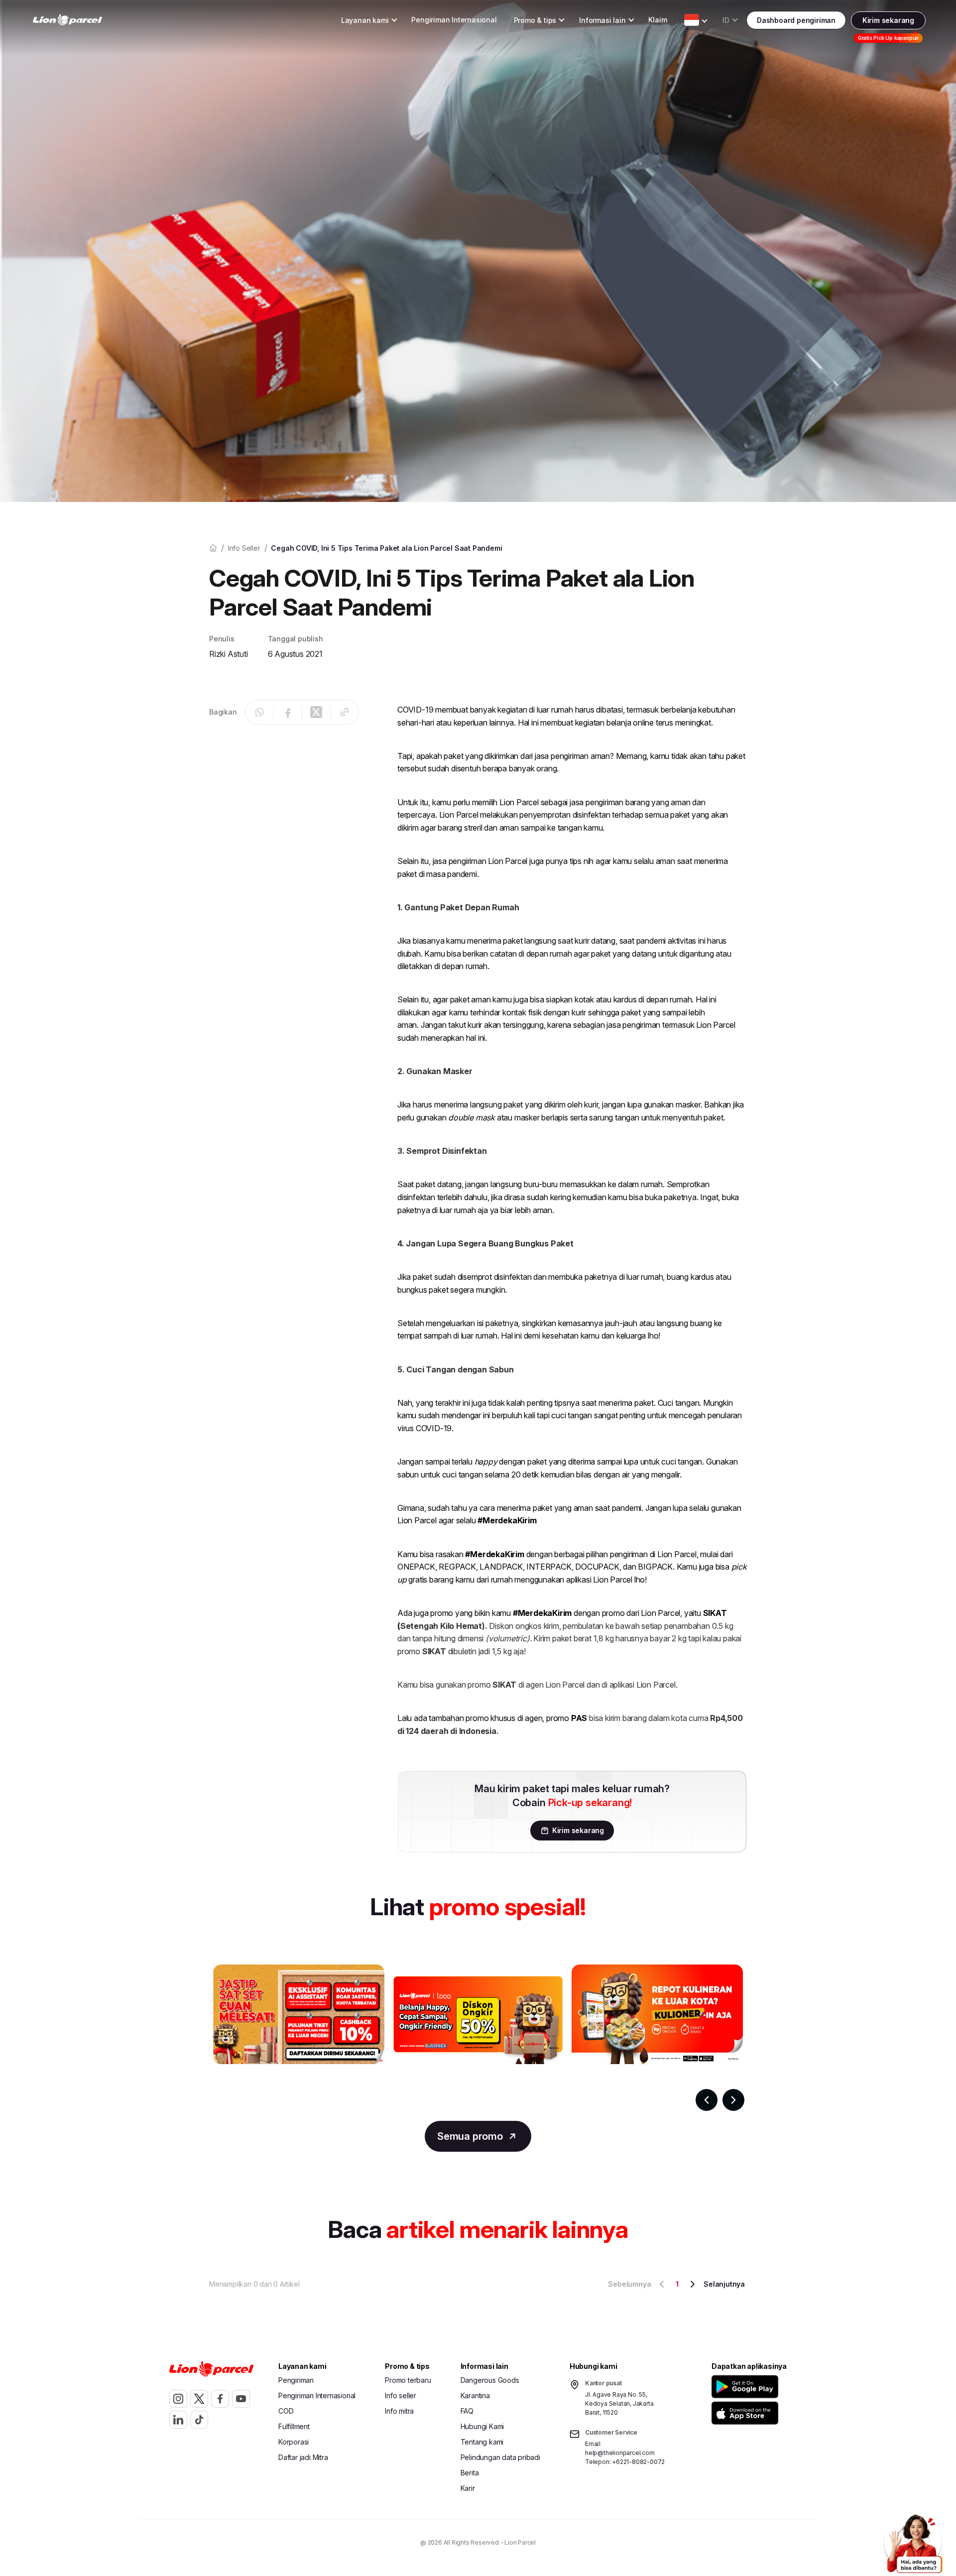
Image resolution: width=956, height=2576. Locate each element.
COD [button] (286, 2411)
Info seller (244, 548)
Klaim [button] (657, 20)
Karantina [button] (475, 2395)
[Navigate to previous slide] (707, 2100)
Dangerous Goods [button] (490, 2380)
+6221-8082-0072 (638, 2462)
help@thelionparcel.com (620, 2453)
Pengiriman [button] (296, 2380)
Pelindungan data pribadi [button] (500, 2457)
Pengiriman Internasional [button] (454, 20)
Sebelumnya (629, 2284)
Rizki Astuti (229, 654)
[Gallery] (478, 2038)
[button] (747, 2387)
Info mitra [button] (399, 2411)
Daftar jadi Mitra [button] (303, 2457)
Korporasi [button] (294, 2442)
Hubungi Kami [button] (482, 2426)
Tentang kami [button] (482, 2442)
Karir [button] (468, 2488)
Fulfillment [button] (294, 2426)
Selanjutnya (724, 2284)
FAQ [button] (467, 2411)
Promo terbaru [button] (408, 2380)
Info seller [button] (401, 2395)
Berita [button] (470, 2473)
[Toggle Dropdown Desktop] (692, 20)
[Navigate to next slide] (733, 2100)
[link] (68, 20)
